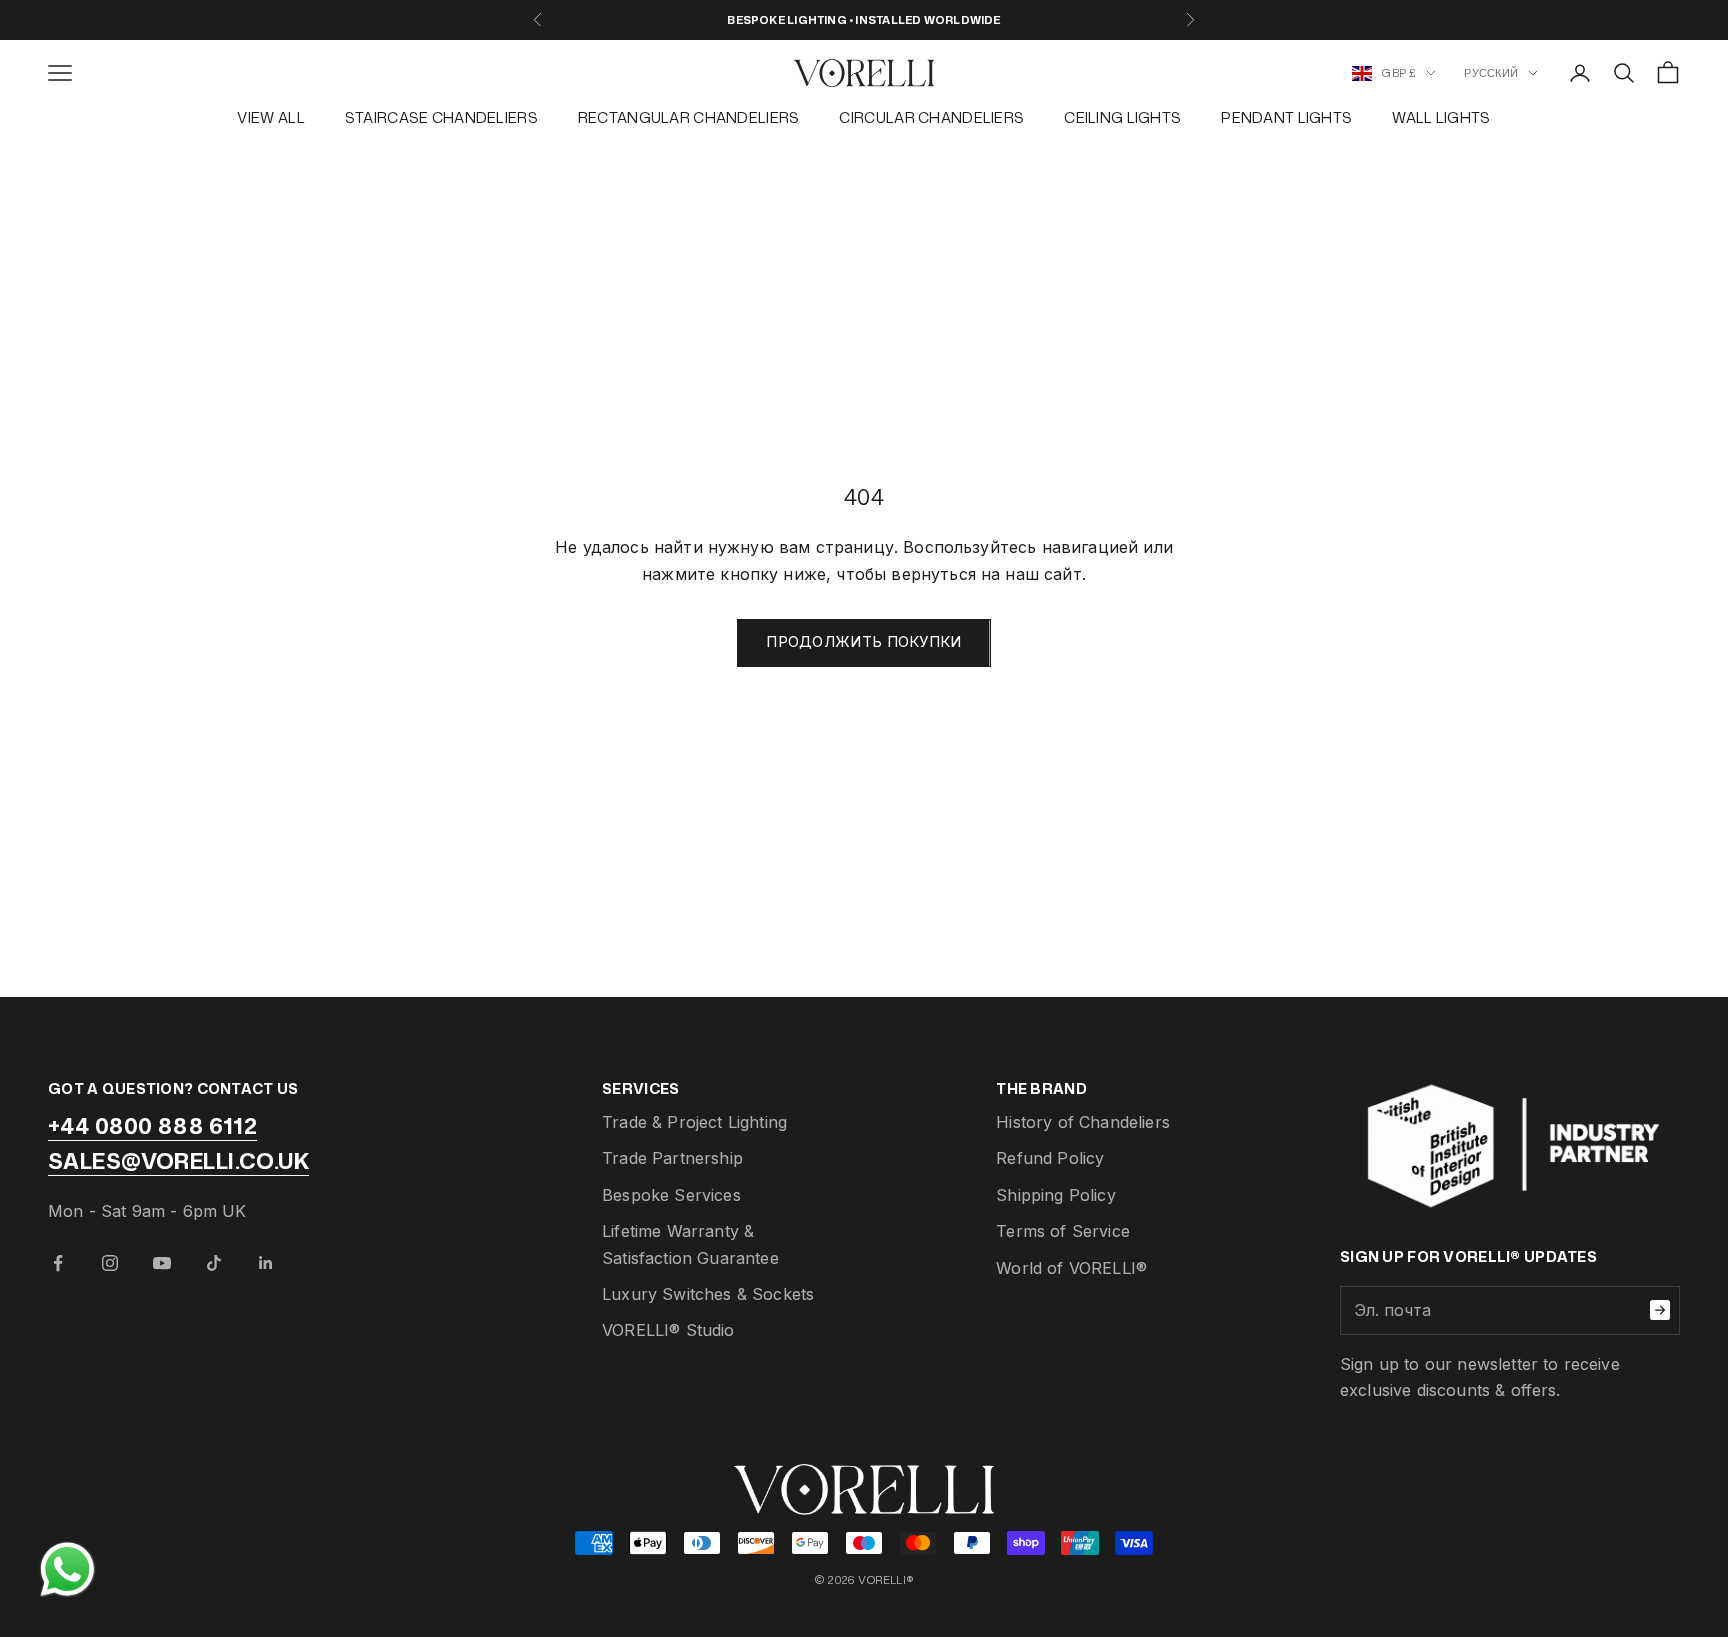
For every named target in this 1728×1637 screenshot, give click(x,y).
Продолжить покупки (863, 641)
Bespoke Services (671, 1195)
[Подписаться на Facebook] (58, 1263)
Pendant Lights (1286, 117)
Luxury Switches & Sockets (708, 1294)
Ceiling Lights (1122, 117)
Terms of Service (1063, 1231)
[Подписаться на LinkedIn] (266, 1263)
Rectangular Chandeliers (689, 117)
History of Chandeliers (1083, 1122)
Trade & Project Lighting (694, 1122)
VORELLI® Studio (668, 1330)
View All (270, 117)
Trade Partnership (672, 1158)
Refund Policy (1050, 1158)
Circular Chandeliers (931, 117)
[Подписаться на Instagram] (110, 1263)
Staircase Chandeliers (441, 117)
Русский (1491, 73)
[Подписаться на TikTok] (214, 1263)
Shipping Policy (1055, 1195)
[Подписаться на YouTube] (162, 1263)
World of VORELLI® (1071, 1268)
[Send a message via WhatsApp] (67, 1569)
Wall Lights (1441, 117)
